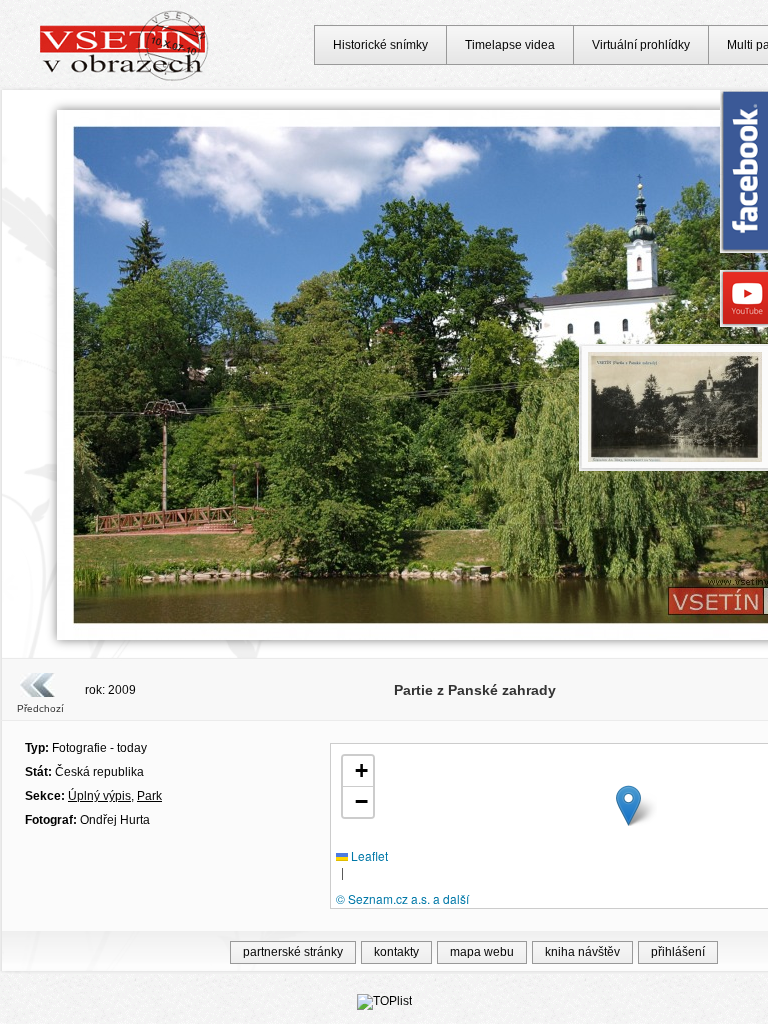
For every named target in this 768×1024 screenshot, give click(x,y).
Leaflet (368, 855)
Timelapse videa (510, 45)
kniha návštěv (582, 952)
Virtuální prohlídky (641, 45)
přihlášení (678, 952)
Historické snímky (380, 45)
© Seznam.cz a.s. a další (402, 898)
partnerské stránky (293, 952)
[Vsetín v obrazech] (124, 78)
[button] (628, 805)
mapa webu (482, 952)
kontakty (396, 952)
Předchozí (40, 708)
